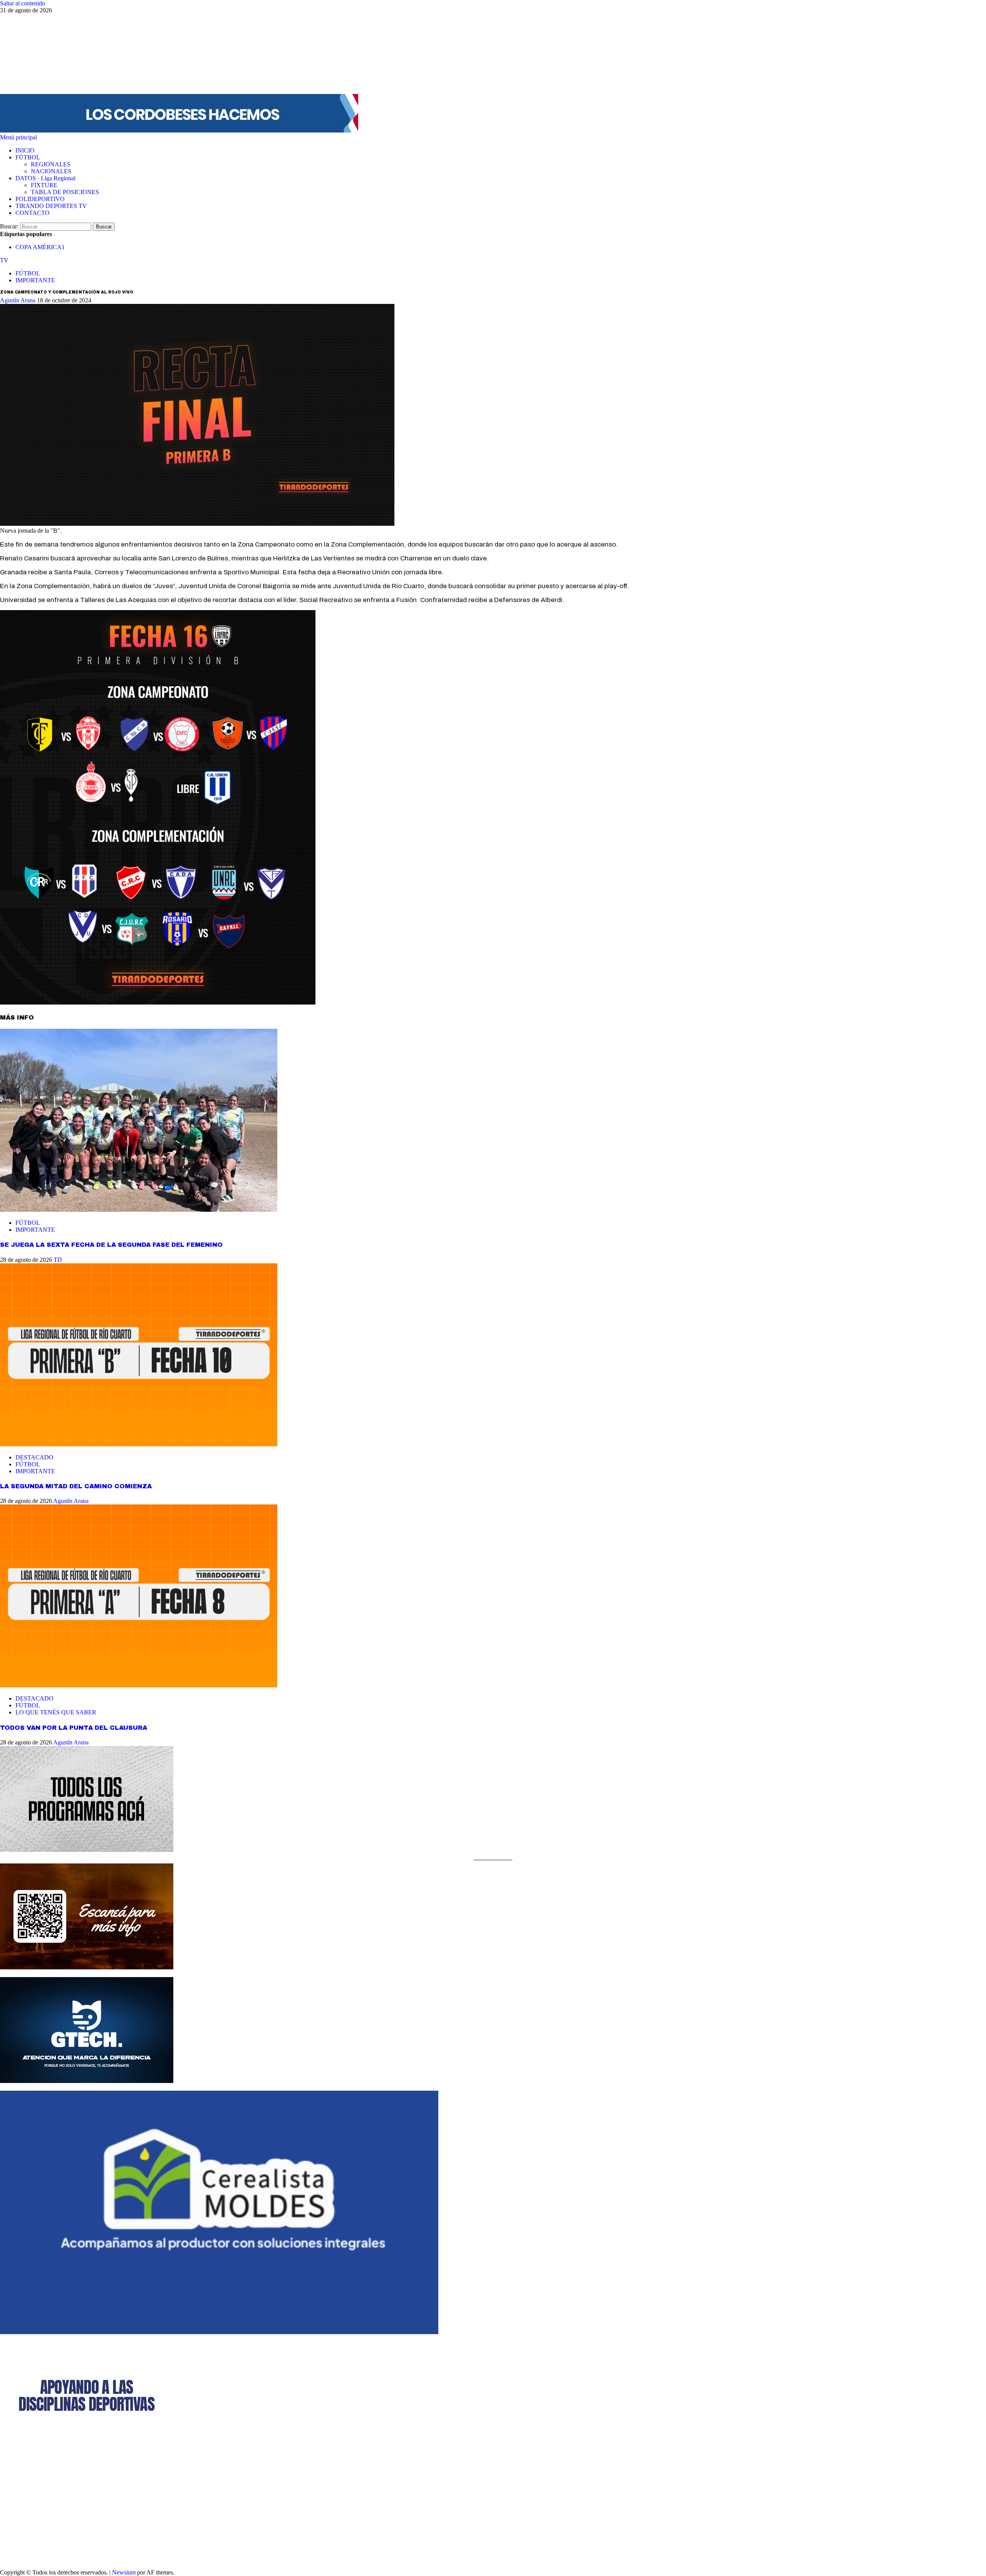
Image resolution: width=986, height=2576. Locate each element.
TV (4, 260)
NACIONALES (51, 171)
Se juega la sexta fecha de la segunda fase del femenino (111, 1245)
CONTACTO (33, 213)
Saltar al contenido (23, 3)
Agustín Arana (18, 300)
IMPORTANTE (35, 280)
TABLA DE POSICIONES (65, 192)
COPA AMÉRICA (40, 247)
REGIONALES (51, 164)
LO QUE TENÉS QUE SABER (56, 1712)
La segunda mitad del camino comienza (76, 1486)
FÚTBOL (28, 157)
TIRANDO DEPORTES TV (51, 206)
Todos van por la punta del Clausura (74, 1728)
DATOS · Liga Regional (45, 178)
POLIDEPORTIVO (40, 199)
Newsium (124, 2572)
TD (58, 1260)
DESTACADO (34, 1457)
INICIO (25, 150)
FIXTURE (44, 185)
